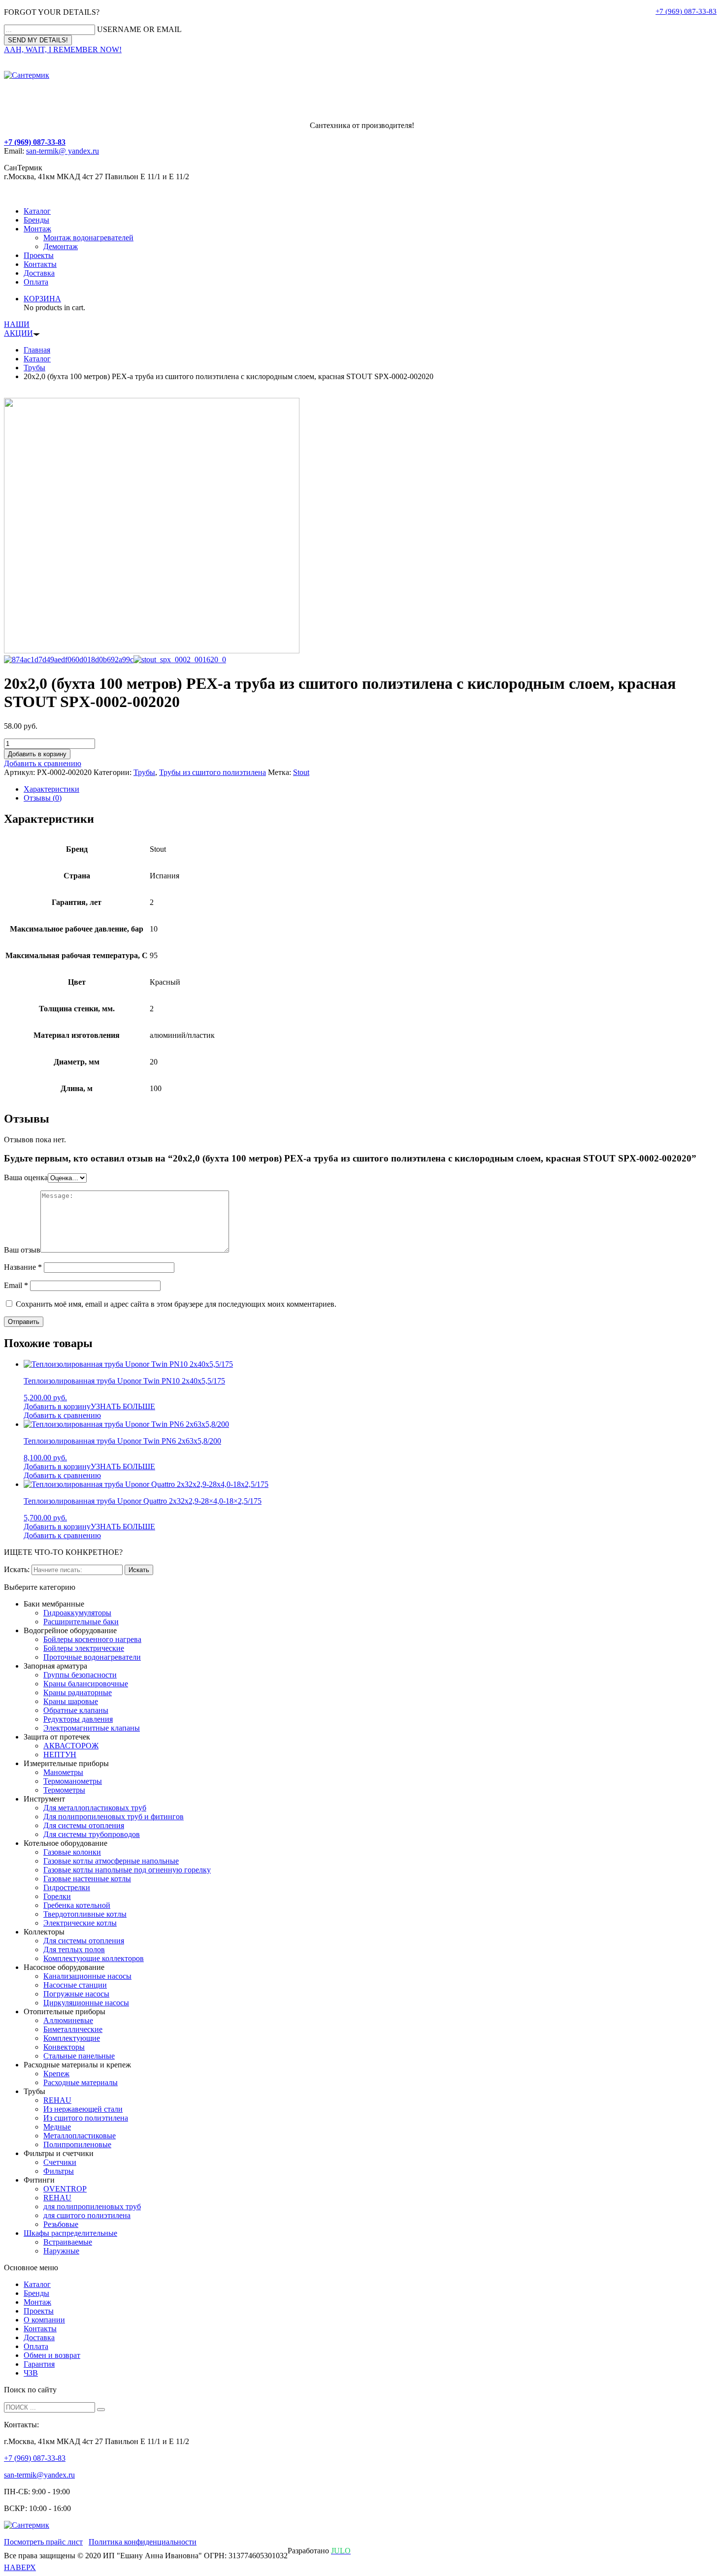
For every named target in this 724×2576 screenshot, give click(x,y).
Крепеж (56, 2074)
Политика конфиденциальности (143, 2542)
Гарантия (39, 2364)
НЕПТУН (60, 1755)
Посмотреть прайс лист (43, 2542)
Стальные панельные (79, 2056)
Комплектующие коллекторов (94, 1958)
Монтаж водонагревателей (88, 238)
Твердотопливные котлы (85, 1914)
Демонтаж (61, 246)
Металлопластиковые (80, 2136)
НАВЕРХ (20, 2567)
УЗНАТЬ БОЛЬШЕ (123, 1406)
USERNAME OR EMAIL (139, 29)
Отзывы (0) (43, 798)
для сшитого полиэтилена (87, 2215)
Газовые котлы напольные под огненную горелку (127, 1870)
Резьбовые (61, 2224)
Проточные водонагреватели (92, 1657)
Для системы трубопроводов (92, 1834)
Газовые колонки (72, 1852)
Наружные (61, 2251)
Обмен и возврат (52, 2355)
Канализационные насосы (87, 1976)
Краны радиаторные (78, 1692)
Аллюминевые (68, 2020)
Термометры (64, 1790)
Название (23, 1267)
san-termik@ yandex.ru (63, 151)
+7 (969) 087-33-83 (686, 11)
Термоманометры (73, 1781)
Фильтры (59, 2171)
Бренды (36, 220)
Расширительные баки (81, 1622)
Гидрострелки (67, 1887)
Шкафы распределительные (70, 2233)
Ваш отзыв (22, 1250)
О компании (44, 2320)
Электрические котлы (80, 1923)
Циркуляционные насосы (86, 2003)
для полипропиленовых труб (92, 2206)
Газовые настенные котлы (87, 1879)
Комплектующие (72, 2038)
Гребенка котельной (77, 1905)
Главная (37, 350)
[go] (101, 2410)
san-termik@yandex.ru (39, 2475)
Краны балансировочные (86, 1684)
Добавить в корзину (37, 754)
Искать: (17, 1569)
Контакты (40, 264)
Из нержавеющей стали (83, 2109)
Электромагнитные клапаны (92, 1728)
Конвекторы (64, 2047)
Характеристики (51, 789)
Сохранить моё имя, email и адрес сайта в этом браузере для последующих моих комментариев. (176, 1304)
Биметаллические (73, 2029)
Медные (57, 2127)
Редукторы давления (78, 1719)
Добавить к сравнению (43, 763)
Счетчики (60, 2162)
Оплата (36, 282)
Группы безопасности (80, 1675)
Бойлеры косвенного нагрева (92, 1639)
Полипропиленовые (77, 2144)
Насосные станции (75, 1985)
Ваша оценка (26, 1177)
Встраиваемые (68, 2242)
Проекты (39, 255)
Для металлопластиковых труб (95, 1808)
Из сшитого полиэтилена (86, 2118)
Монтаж (37, 229)
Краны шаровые (71, 1701)
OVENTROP (65, 2189)
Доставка (39, 273)
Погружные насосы (76, 1994)
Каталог (37, 211)
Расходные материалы (81, 2082)
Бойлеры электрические (84, 1648)
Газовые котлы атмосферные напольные (111, 1861)
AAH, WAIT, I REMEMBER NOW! (63, 49)
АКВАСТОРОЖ (71, 1746)
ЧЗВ (31, 2373)
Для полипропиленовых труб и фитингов (114, 1817)
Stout (301, 772)
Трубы (34, 368)
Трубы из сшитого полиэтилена (213, 772)
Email (16, 1285)
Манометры (63, 1772)
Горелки (57, 1896)
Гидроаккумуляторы (77, 1613)
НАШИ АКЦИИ (18, 329)
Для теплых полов (74, 1949)
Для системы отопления (84, 1825)
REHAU (57, 2100)
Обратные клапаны (76, 1710)
